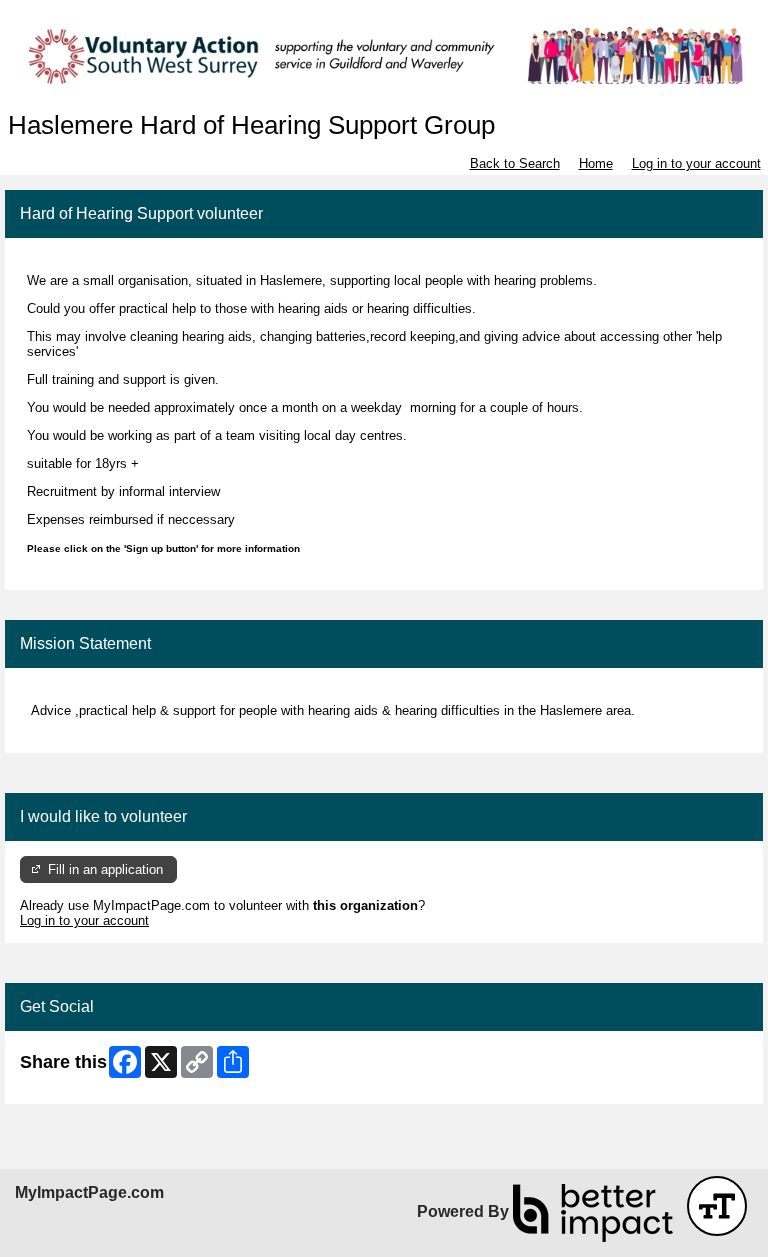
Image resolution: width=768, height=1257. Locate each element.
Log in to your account (696, 163)
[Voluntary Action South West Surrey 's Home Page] (384, 55)
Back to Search (515, 163)
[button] (717, 1206)
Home (596, 163)
